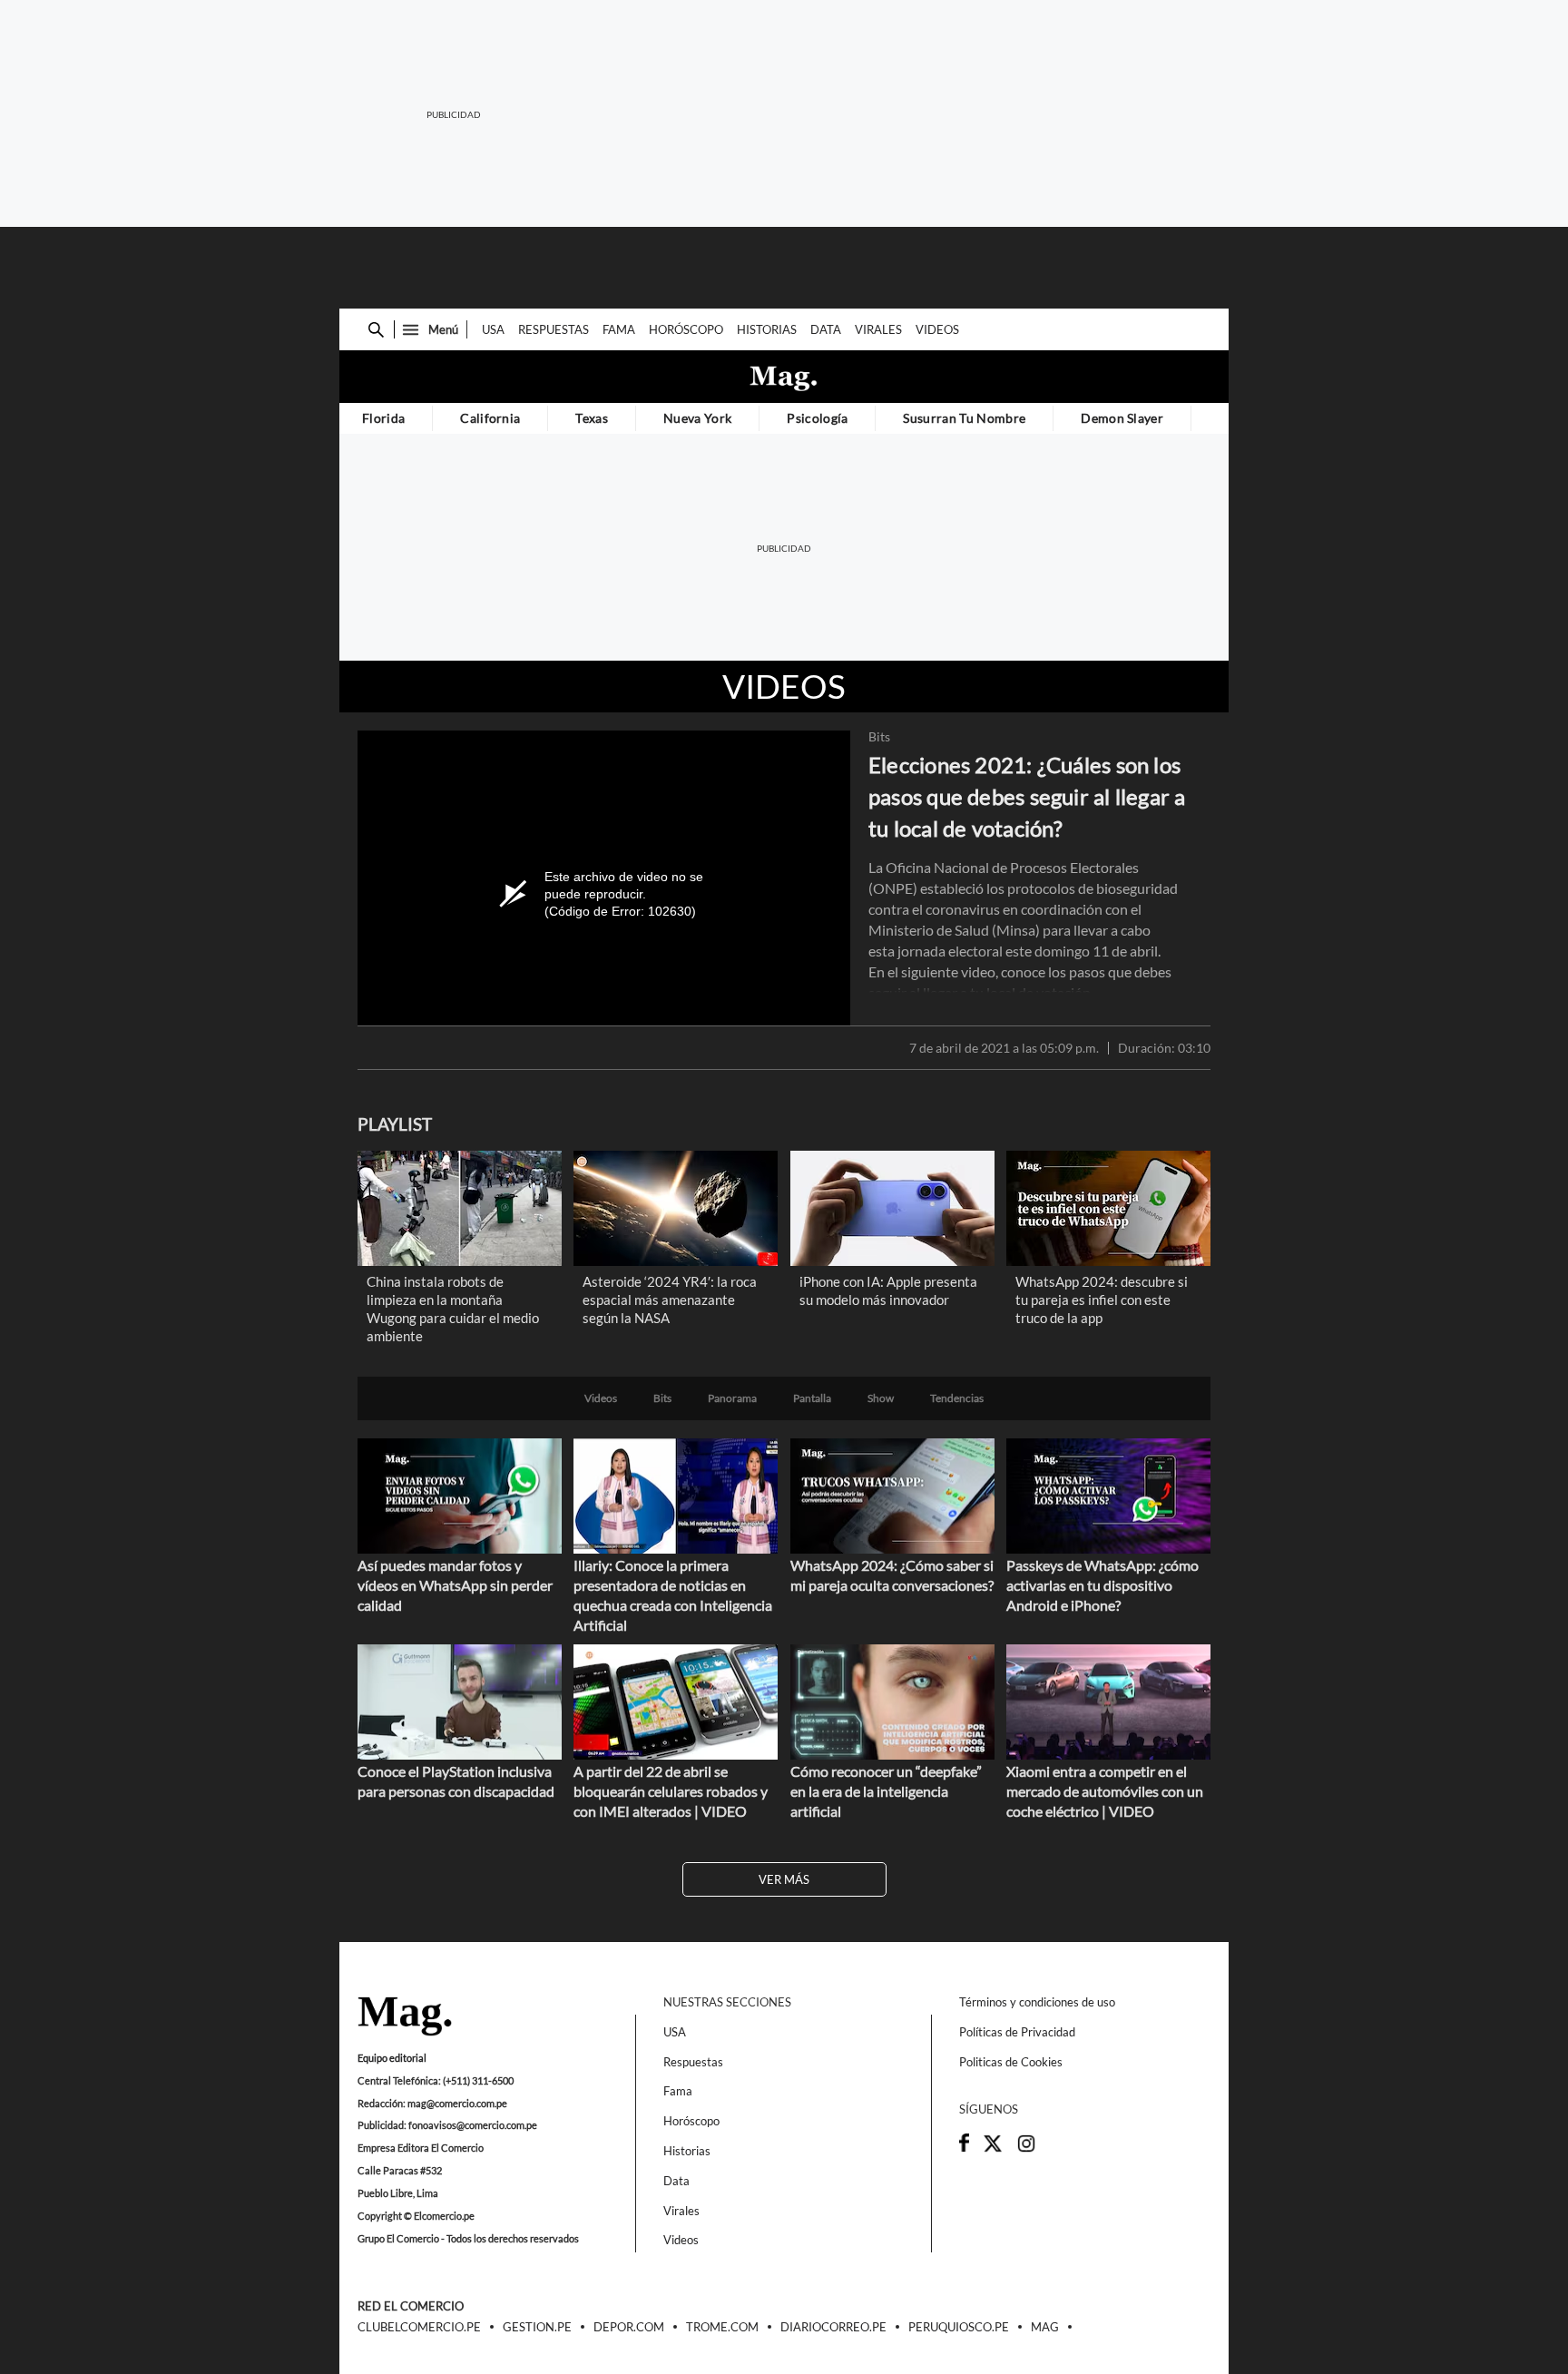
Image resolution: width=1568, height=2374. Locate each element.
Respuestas (554, 329)
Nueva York (697, 418)
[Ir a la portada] (405, 2017)
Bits (879, 737)
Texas (592, 418)
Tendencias (957, 1398)
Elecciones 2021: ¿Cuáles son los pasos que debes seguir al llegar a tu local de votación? (1027, 796)
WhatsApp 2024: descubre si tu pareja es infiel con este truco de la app (1102, 1300)
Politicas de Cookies (1011, 2062)
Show (881, 1398)
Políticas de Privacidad (1017, 2032)
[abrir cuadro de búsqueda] (376, 330)
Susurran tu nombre (964, 418)
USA (493, 329)
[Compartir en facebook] (964, 2147)
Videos (937, 329)
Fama (619, 329)
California (490, 418)
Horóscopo (686, 329)
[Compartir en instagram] (1026, 2149)
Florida (383, 418)
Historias (767, 329)
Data (826, 329)
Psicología (817, 418)
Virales (878, 329)
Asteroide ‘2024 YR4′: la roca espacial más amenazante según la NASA (670, 1300)
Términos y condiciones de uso (1037, 2002)
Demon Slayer (1122, 418)
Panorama (732, 1398)
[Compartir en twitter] (993, 2149)
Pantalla (812, 1398)
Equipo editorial (392, 2058)
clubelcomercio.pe (419, 2328)
